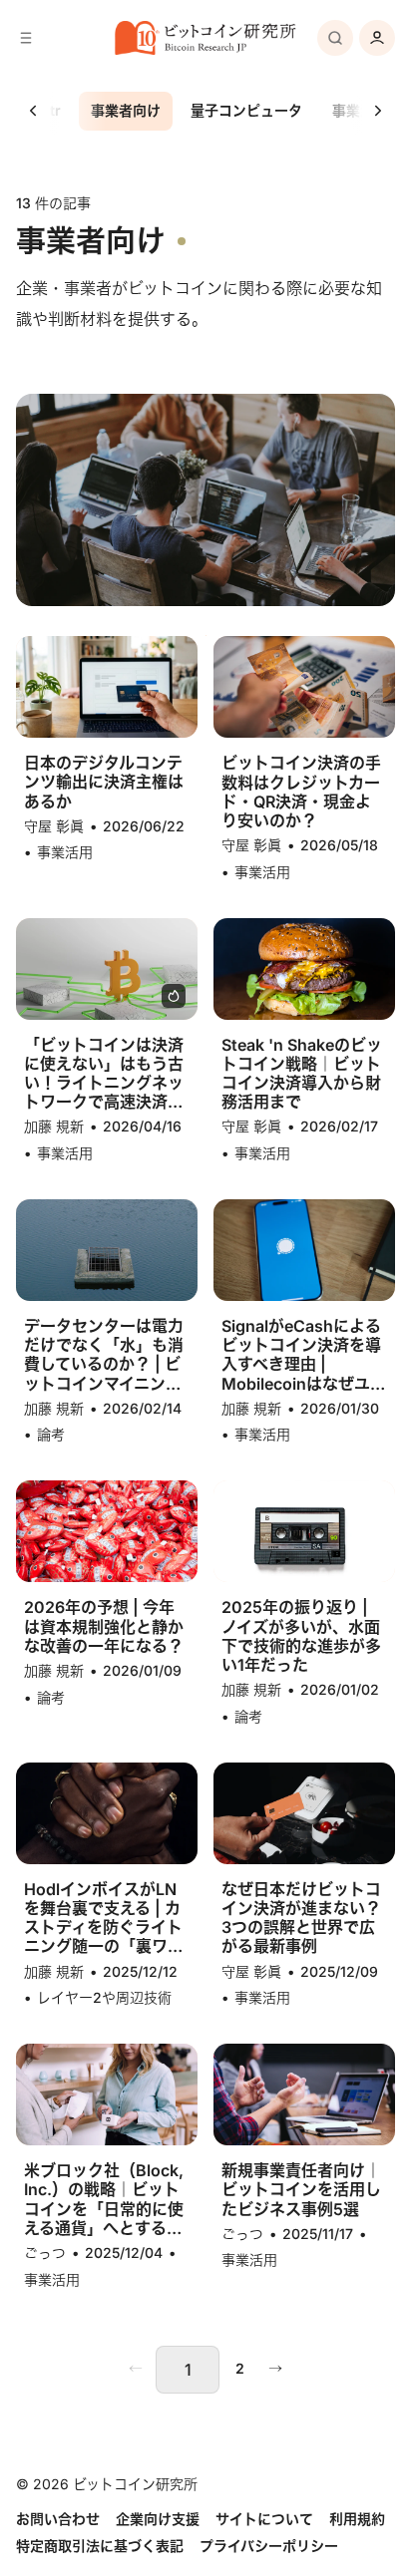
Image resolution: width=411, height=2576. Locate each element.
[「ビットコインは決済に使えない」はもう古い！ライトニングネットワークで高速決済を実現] (106, 969)
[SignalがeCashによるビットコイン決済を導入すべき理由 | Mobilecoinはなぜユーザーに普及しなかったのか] (304, 1250)
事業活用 (65, 852)
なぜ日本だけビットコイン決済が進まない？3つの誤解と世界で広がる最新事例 (301, 1919)
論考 (51, 1434)
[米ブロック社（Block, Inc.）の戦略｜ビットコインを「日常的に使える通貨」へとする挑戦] (106, 2094)
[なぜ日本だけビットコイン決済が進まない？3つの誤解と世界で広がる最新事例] (304, 1813)
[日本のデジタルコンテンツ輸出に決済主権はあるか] (106, 687)
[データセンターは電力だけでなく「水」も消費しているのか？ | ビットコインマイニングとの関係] (106, 1250)
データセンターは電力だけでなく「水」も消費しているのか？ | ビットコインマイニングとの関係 (104, 1355)
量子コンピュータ (246, 110)
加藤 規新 (54, 1126)
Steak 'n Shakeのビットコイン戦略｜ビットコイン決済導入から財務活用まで (302, 1074)
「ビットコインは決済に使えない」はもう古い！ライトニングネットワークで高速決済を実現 (104, 1074)
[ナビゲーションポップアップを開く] (26, 38)
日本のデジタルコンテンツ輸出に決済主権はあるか (104, 782)
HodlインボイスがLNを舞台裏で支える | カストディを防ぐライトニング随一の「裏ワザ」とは (103, 1919)
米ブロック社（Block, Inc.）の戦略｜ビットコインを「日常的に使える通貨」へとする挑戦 (104, 2200)
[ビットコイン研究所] (205, 38)
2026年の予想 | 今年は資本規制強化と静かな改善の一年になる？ (104, 1626)
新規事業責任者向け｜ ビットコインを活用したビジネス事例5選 (301, 2190)
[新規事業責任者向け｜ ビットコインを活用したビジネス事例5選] (304, 2094)
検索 (335, 38)
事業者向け (126, 110)
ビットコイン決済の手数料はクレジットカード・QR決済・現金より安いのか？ (301, 792)
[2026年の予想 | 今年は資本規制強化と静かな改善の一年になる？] (106, 1531)
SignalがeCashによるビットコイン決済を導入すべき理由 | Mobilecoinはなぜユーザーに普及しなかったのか (304, 1355)
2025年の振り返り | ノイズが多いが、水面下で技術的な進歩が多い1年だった (301, 1636)
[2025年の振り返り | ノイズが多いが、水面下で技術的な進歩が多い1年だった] (304, 1531)
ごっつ (45, 2253)
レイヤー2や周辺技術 (104, 1997)
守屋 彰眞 (54, 826)
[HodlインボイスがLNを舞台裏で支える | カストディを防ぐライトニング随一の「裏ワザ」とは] (106, 1813)
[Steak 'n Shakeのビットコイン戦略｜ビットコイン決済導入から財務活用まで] (304, 969)
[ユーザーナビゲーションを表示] (377, 38)
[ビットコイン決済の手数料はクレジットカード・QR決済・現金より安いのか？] (304, 687)
